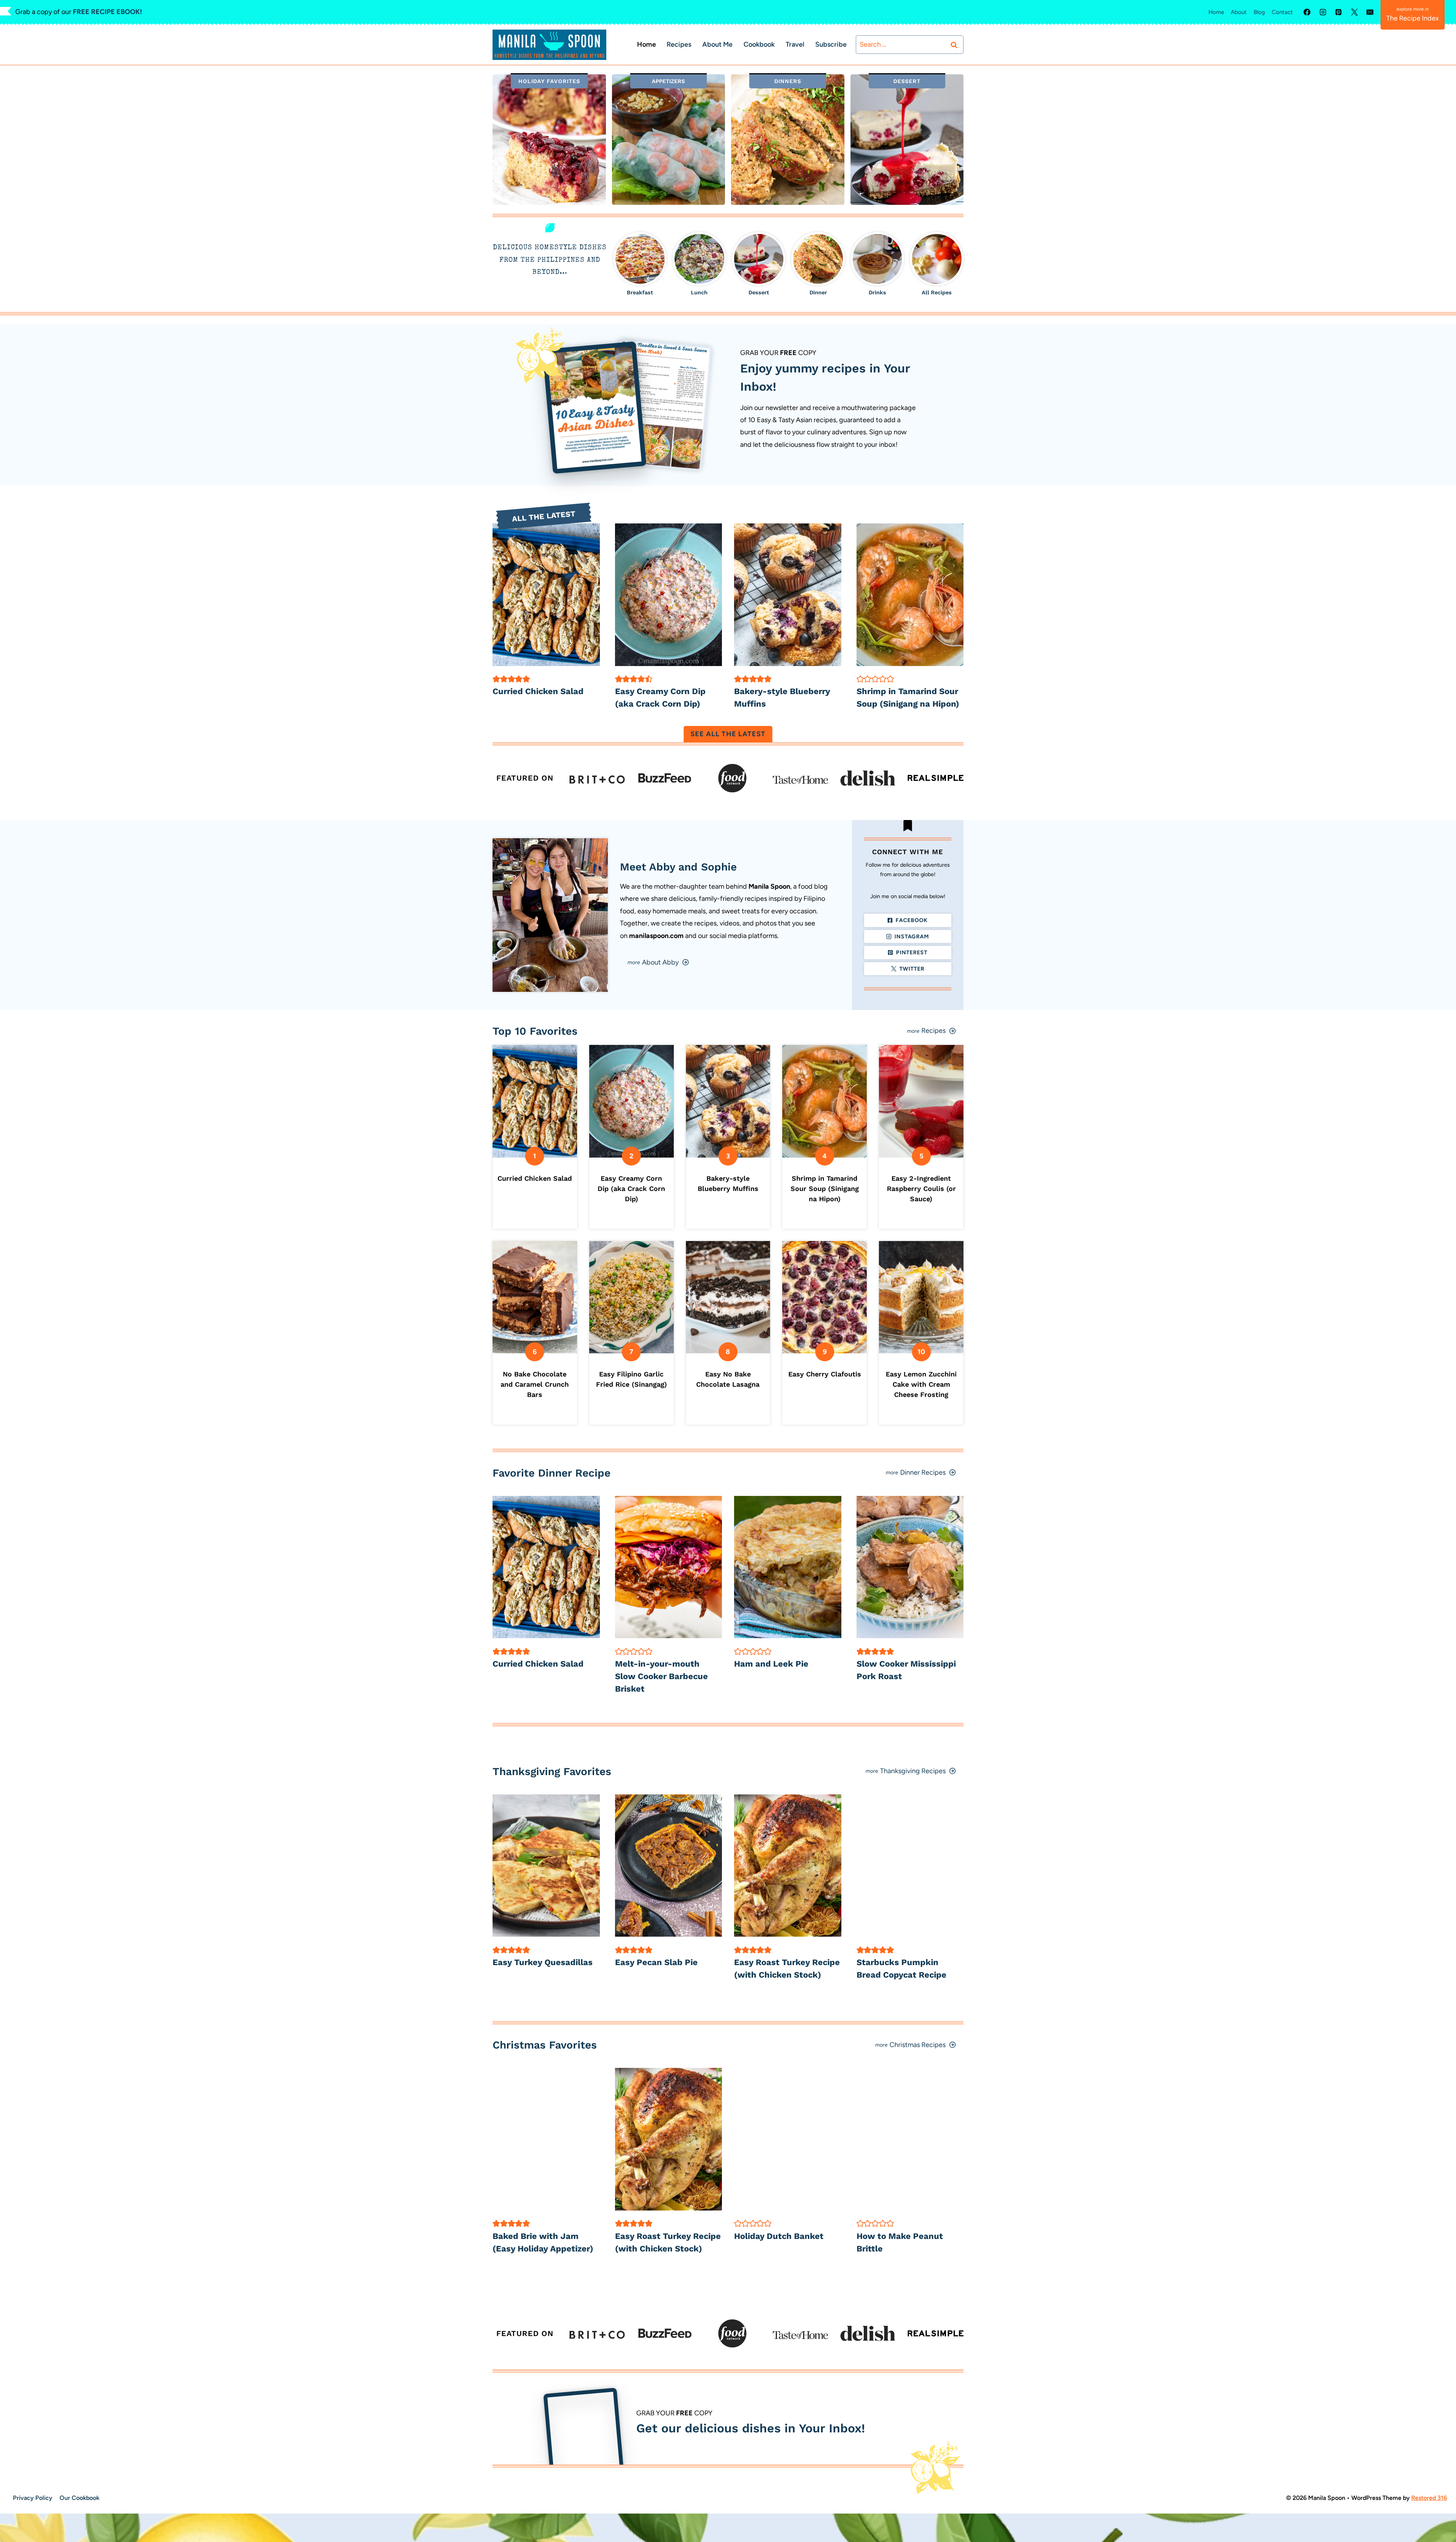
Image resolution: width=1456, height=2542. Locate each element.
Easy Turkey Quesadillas (543, 1962)
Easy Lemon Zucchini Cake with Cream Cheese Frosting (921, 1384)
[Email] (1370, 12)
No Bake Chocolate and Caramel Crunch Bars (535, 1384)
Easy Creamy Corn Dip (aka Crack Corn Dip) (631, 1189)
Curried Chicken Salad (538, 691)
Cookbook (759, 44)
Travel (795, 44)
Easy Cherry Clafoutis (825, 1374)
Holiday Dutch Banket (779, 2236)
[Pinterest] (1338, 12)
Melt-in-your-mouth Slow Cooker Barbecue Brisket (661, 1676)
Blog (1259, 12)
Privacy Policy (33, 2498)
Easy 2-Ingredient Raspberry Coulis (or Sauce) (921, 1189)
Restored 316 (1429, 2498)
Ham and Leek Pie (771, 1664)
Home (1216, 12)
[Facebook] (1307, 12)
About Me (717, 44)
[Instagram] (1323, 12)
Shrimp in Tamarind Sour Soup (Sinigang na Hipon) (825, 1189)
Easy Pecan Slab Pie (656, 1962)
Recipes (679, 44)
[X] (1354, 12)
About (1239, 12)
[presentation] (546, 595)
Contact (1282, 12)
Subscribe (831, 44)
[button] (496, 679)
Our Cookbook (79, 2498)
